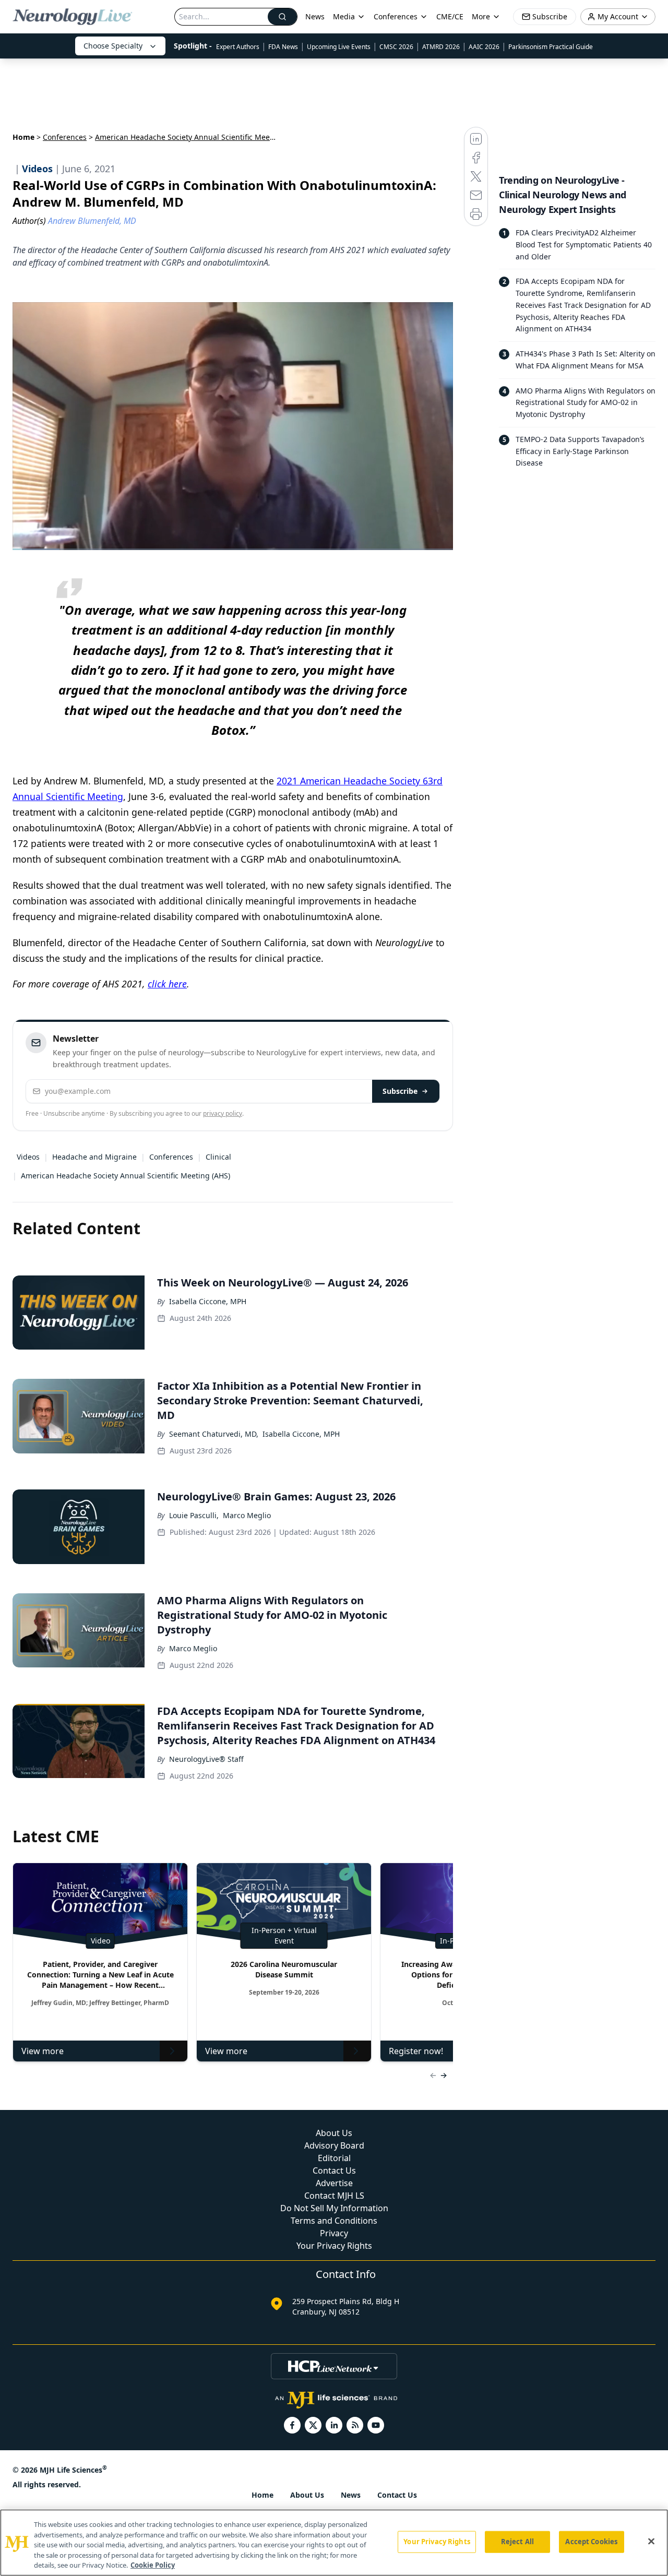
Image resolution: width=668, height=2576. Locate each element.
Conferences (396, 16)
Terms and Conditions (334, 2221)
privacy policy (223, 1113)
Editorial (334, 2158)
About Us (334, 2133)
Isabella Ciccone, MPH (208, 1301)
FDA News (283, 47)
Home (23, 137)
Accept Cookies (591, 2542)
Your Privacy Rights (334, 2246)
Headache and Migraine (94, 1157)
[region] (334, 2543)
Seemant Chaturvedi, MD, (214, 1434)
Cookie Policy (153, 2565)
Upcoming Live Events (339, 47)
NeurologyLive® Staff (206, 1759)
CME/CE (450, 16)
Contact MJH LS (334, 2196)
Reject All (517, 2542)
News (315, 16)
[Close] (651, 2542)
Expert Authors (238, 47)
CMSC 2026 (396, 47)
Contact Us (334, 2170)
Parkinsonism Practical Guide (551, 47)
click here (167, 984)
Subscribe (400, 1091)
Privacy (334, 2233)
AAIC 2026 (484, 47)
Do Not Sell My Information (334, 2208)
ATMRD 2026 (441, 47)
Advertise (334, 2183)
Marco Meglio (247, 1515)
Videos (28, 1157)
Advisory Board (334, 2145)
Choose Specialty (113, 46)
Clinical (218, 1157)
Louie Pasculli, (194, 1515)
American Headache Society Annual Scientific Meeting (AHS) (126, 1176)
